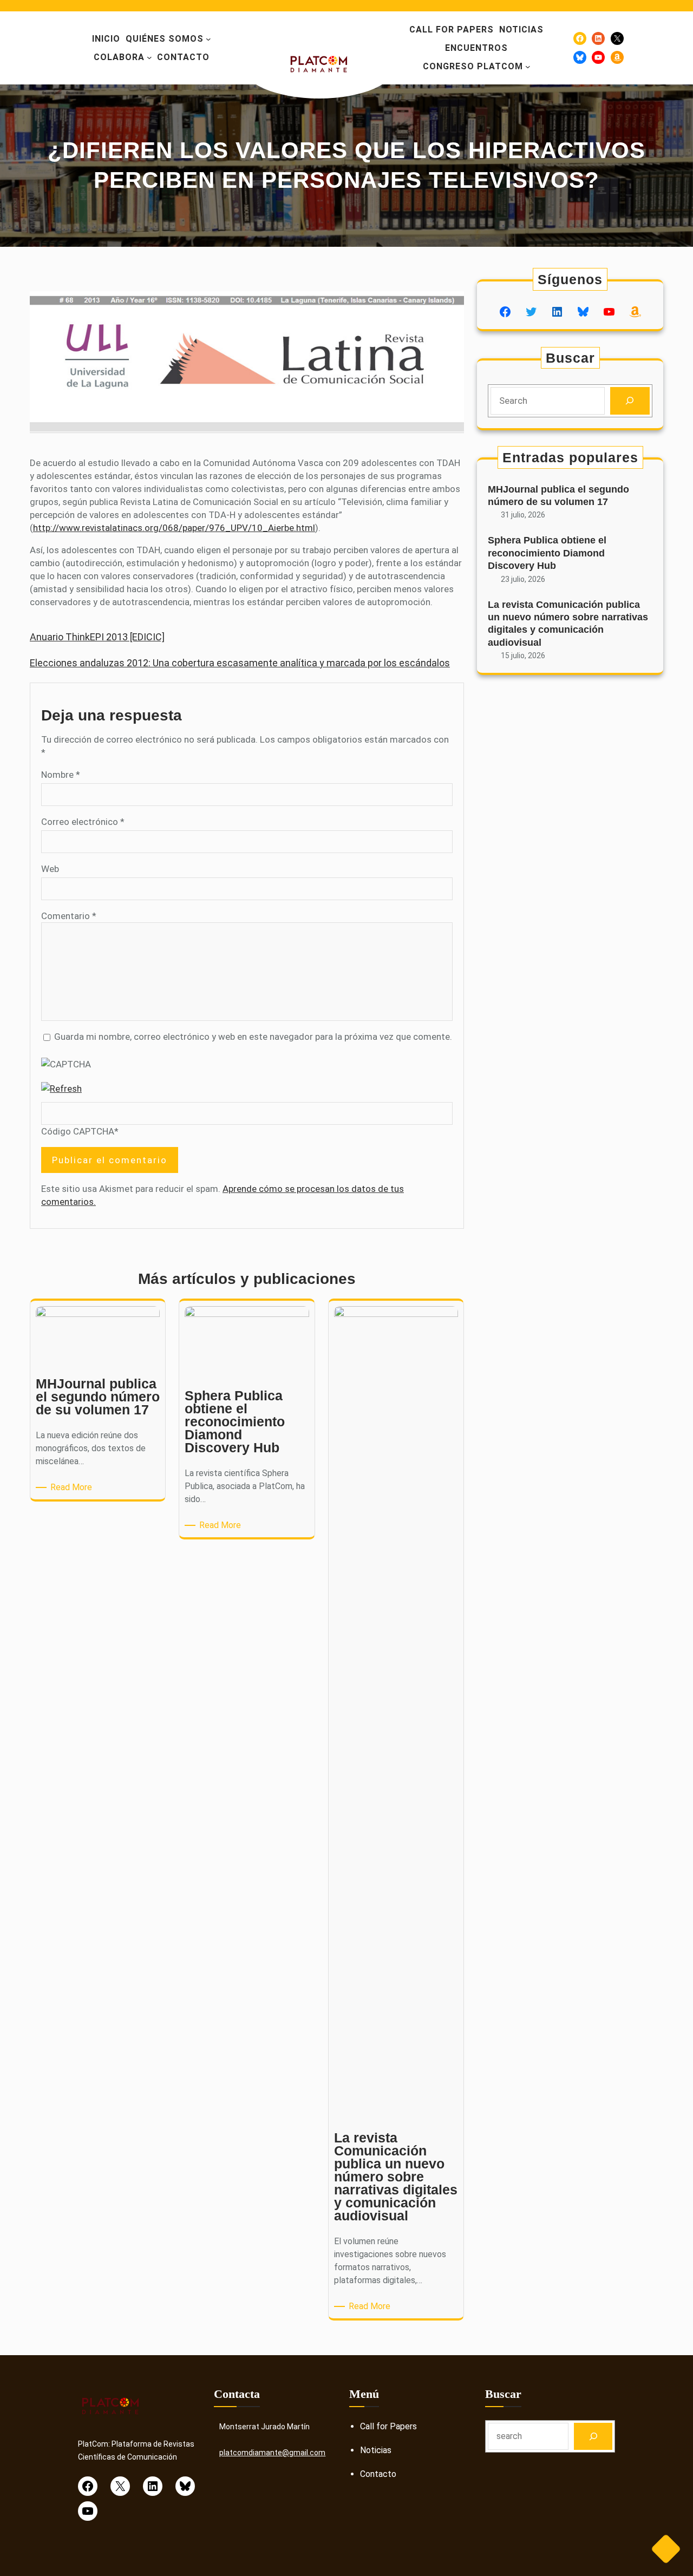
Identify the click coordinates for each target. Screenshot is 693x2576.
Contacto (378, 2474)
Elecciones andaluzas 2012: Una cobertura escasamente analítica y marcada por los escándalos (240, 663)
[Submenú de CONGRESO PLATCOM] (528, 67)
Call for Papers (388, 2426)
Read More (73, 1488)
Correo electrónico (83, 822)
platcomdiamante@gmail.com (272, 2453)
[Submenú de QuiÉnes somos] (208, 39)
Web (50, 869)
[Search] (630, 401)
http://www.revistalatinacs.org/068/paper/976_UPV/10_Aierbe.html (174, 528)
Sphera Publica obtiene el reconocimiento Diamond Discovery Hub (547, 553)
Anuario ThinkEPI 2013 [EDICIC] (97, 637)
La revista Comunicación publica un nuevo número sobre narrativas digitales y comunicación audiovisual (568, 624)
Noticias (376, 2450)
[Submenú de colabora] (149, 57)
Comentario (69, 916)
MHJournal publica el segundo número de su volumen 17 (558, 496)
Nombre (61, 775)
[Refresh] (61, 1089)
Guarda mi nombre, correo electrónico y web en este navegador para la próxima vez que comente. (253, 1037)
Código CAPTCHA (78, 1131)
